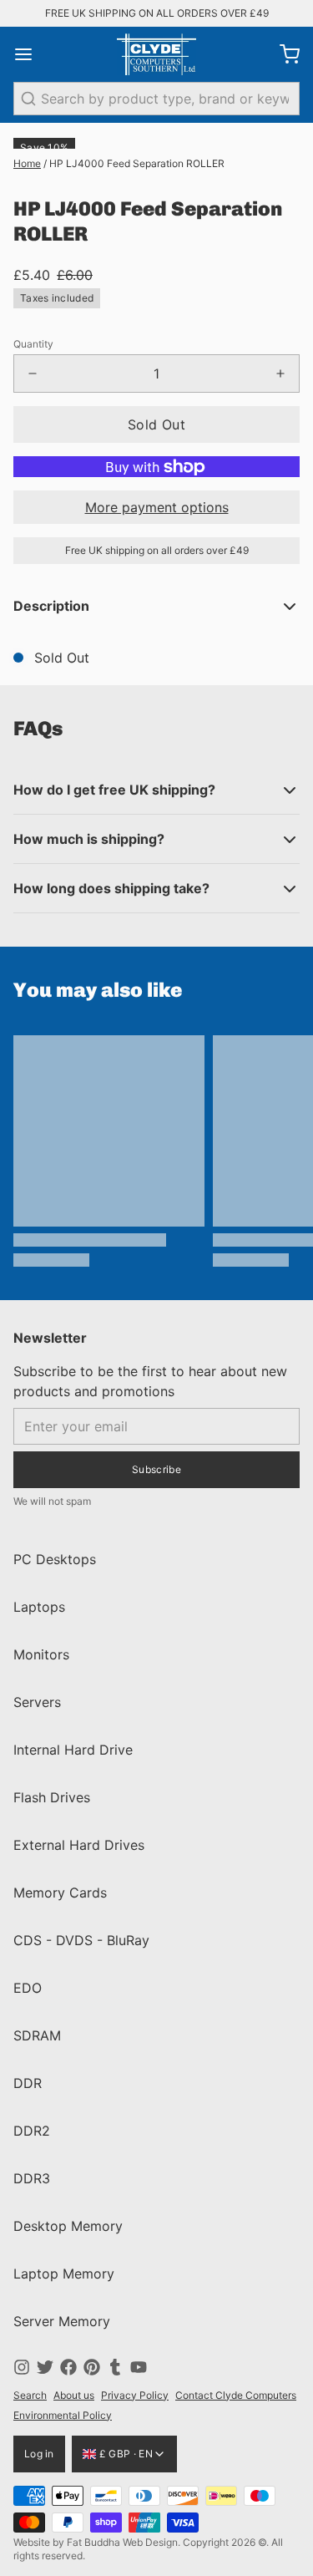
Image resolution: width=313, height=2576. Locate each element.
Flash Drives (52, 1797)
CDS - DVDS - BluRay (81, 1940)
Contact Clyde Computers (236, 2395)
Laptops (39, 1607)
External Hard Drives (79, 1845)
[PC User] (156, 54)
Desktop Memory (68, 2226)
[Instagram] (22, 2367)
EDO (28, 1988)
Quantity (33, 344)
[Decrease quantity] (33, 373)
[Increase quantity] (280, 373)
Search (30, 2395)
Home (27, 163)
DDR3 (32, 2178)
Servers (37, 1702)
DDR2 (32, 2131)
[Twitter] (45, 2367)
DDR (28, 2083)
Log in (39, 2454)
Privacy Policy (135, 2395)
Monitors (41, 1654)
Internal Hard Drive (73, 1750)
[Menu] (30, 54)
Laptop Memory (64, 2274)
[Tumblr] (115, 2367)
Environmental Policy (63, 2415)
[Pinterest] (92, 2367)
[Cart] (283, 54)
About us (74, 2395)
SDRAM (37, 2035)
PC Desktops (55, 1559)
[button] (156, 424)
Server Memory (62, 2321)
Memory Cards (60, 1893)
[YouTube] (139, 2367)
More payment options (157, 507)
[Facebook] (68, 2367)
